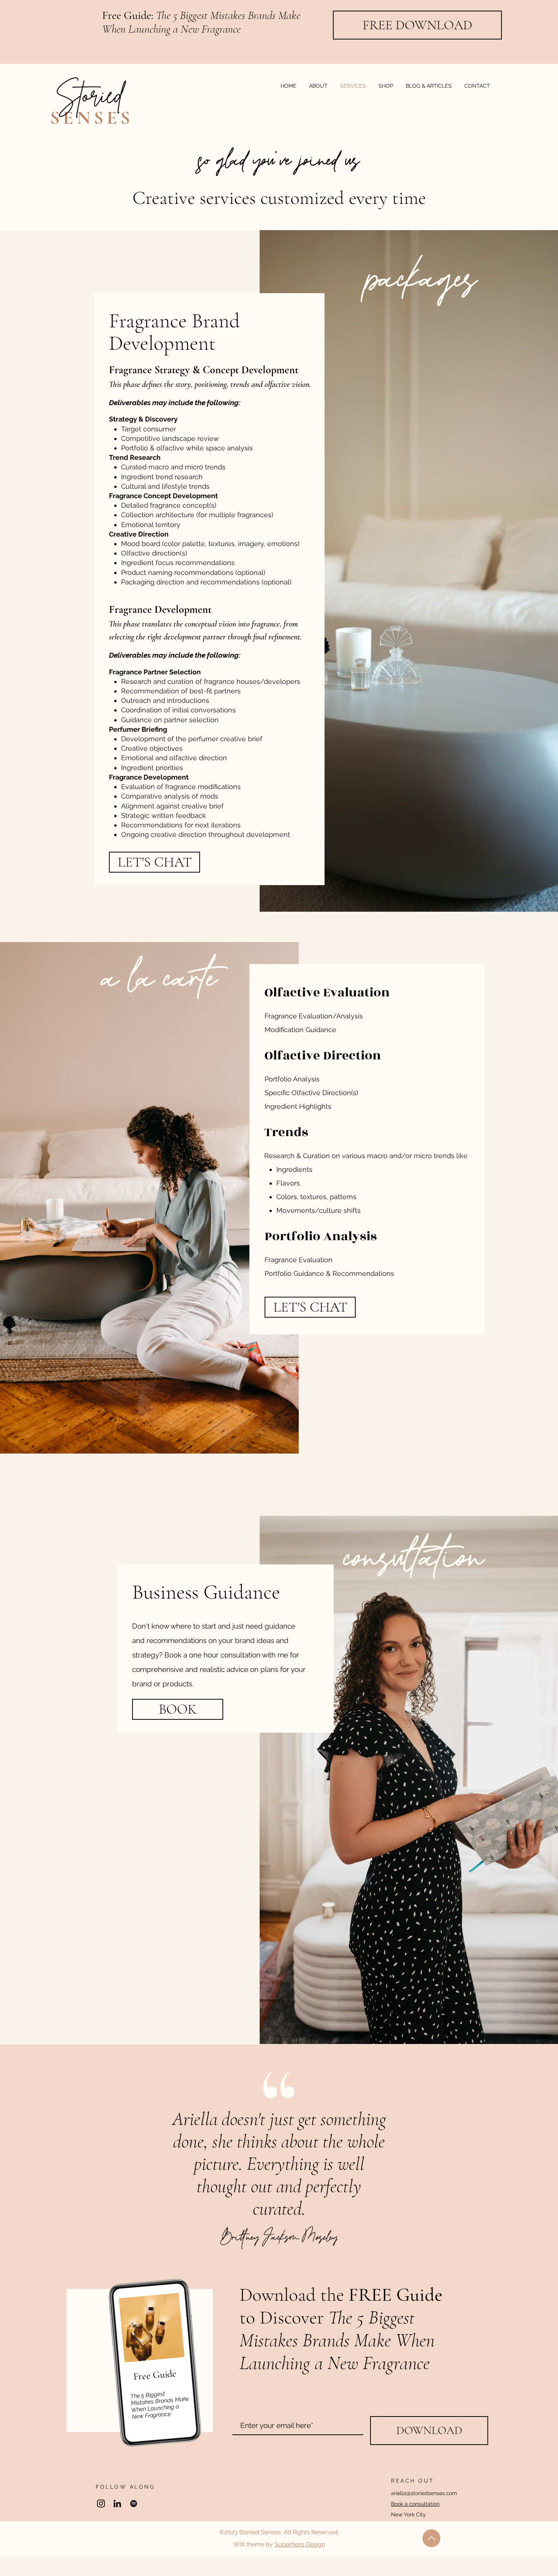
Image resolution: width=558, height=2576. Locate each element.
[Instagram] (101, 2503)
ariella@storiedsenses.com (424, 2493)
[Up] (431, 2538)
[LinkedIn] (117, 2503)
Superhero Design (300, 2544)
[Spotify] (134, 2503)
